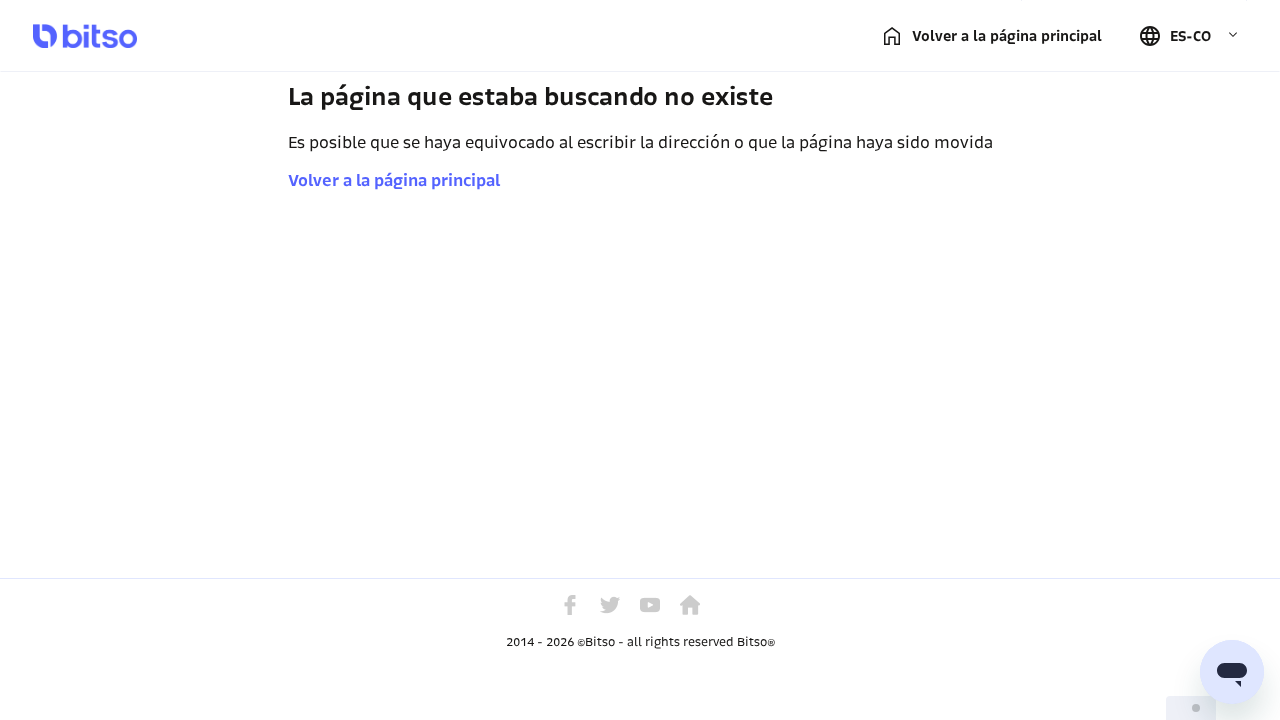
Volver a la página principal (394, 180)
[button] (1188, 36)
